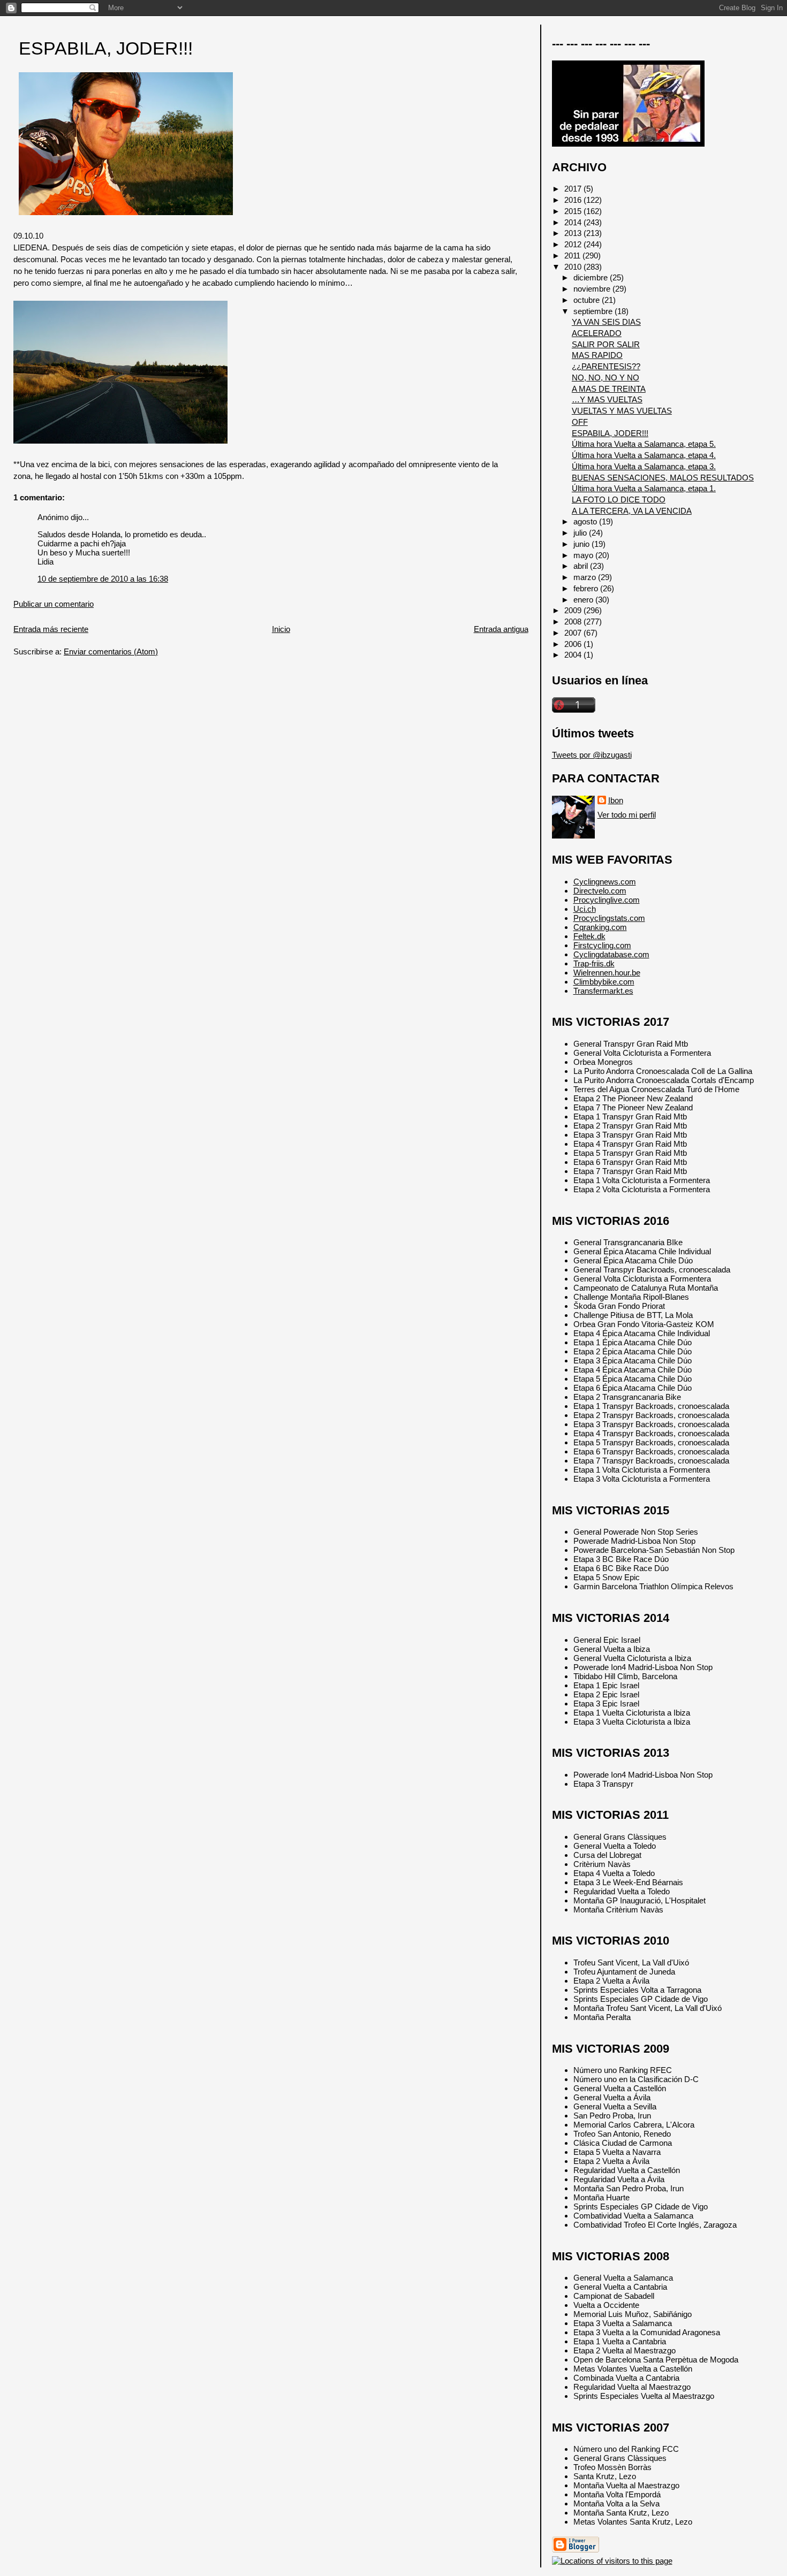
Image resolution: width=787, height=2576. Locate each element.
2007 (574, 633)
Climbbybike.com (604, 982)
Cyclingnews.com (605, 882)
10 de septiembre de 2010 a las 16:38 (103, 579)
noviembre (593, 289)
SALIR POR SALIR (606, 344)
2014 (574, 222)
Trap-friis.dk (594, 963)
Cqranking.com (600, 927)
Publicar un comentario (54, 604)
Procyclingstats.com (609, 918)
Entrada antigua (501, 629)
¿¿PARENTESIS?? (606, 366)
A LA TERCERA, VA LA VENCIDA (632, 511)
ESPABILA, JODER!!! (106, 48)
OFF (580, 422)
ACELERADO (597, 333)
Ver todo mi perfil (627, 815)
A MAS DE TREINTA (609, 389)
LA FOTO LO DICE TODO (619, 500)
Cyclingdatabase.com (611, 954)
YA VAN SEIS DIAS (606, 322)
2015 (574, 211)
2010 (574, 267)
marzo (586, 577)
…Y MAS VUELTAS (607, 399)
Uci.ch (585, 909)
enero (584, 600)
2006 (574, 644)
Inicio (281, 629)
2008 (574, 622)
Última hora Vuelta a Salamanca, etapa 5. (644, 444)
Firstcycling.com (602, 945)
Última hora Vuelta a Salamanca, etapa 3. (644, 466)
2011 (573, 256)
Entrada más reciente (51, 629)
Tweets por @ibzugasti (592, 755)
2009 (574, 610)
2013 (574, 233)
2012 (574, 244)
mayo (584, 555)
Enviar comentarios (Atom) (111, 651)
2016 (574, 200)
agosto (586, 521)
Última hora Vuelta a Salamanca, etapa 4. (644, 455)
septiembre (594, 311)
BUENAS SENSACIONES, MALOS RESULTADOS (663, 478)
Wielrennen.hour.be (607, 973)
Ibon (616, 800)
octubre (588, 300)
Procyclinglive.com (607, 900)
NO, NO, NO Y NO (606, 378)
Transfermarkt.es (603, 991)
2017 (574, 189)
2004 (574, 655)
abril (582, 566)
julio (581, 533)
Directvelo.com (600, 891)
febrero (587, 588)
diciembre (592, 277)
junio (582, 544)
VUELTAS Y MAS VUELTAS (622, 411)
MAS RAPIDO (597, 355)
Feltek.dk (589, 936)
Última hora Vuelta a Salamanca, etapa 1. (644, 488)
